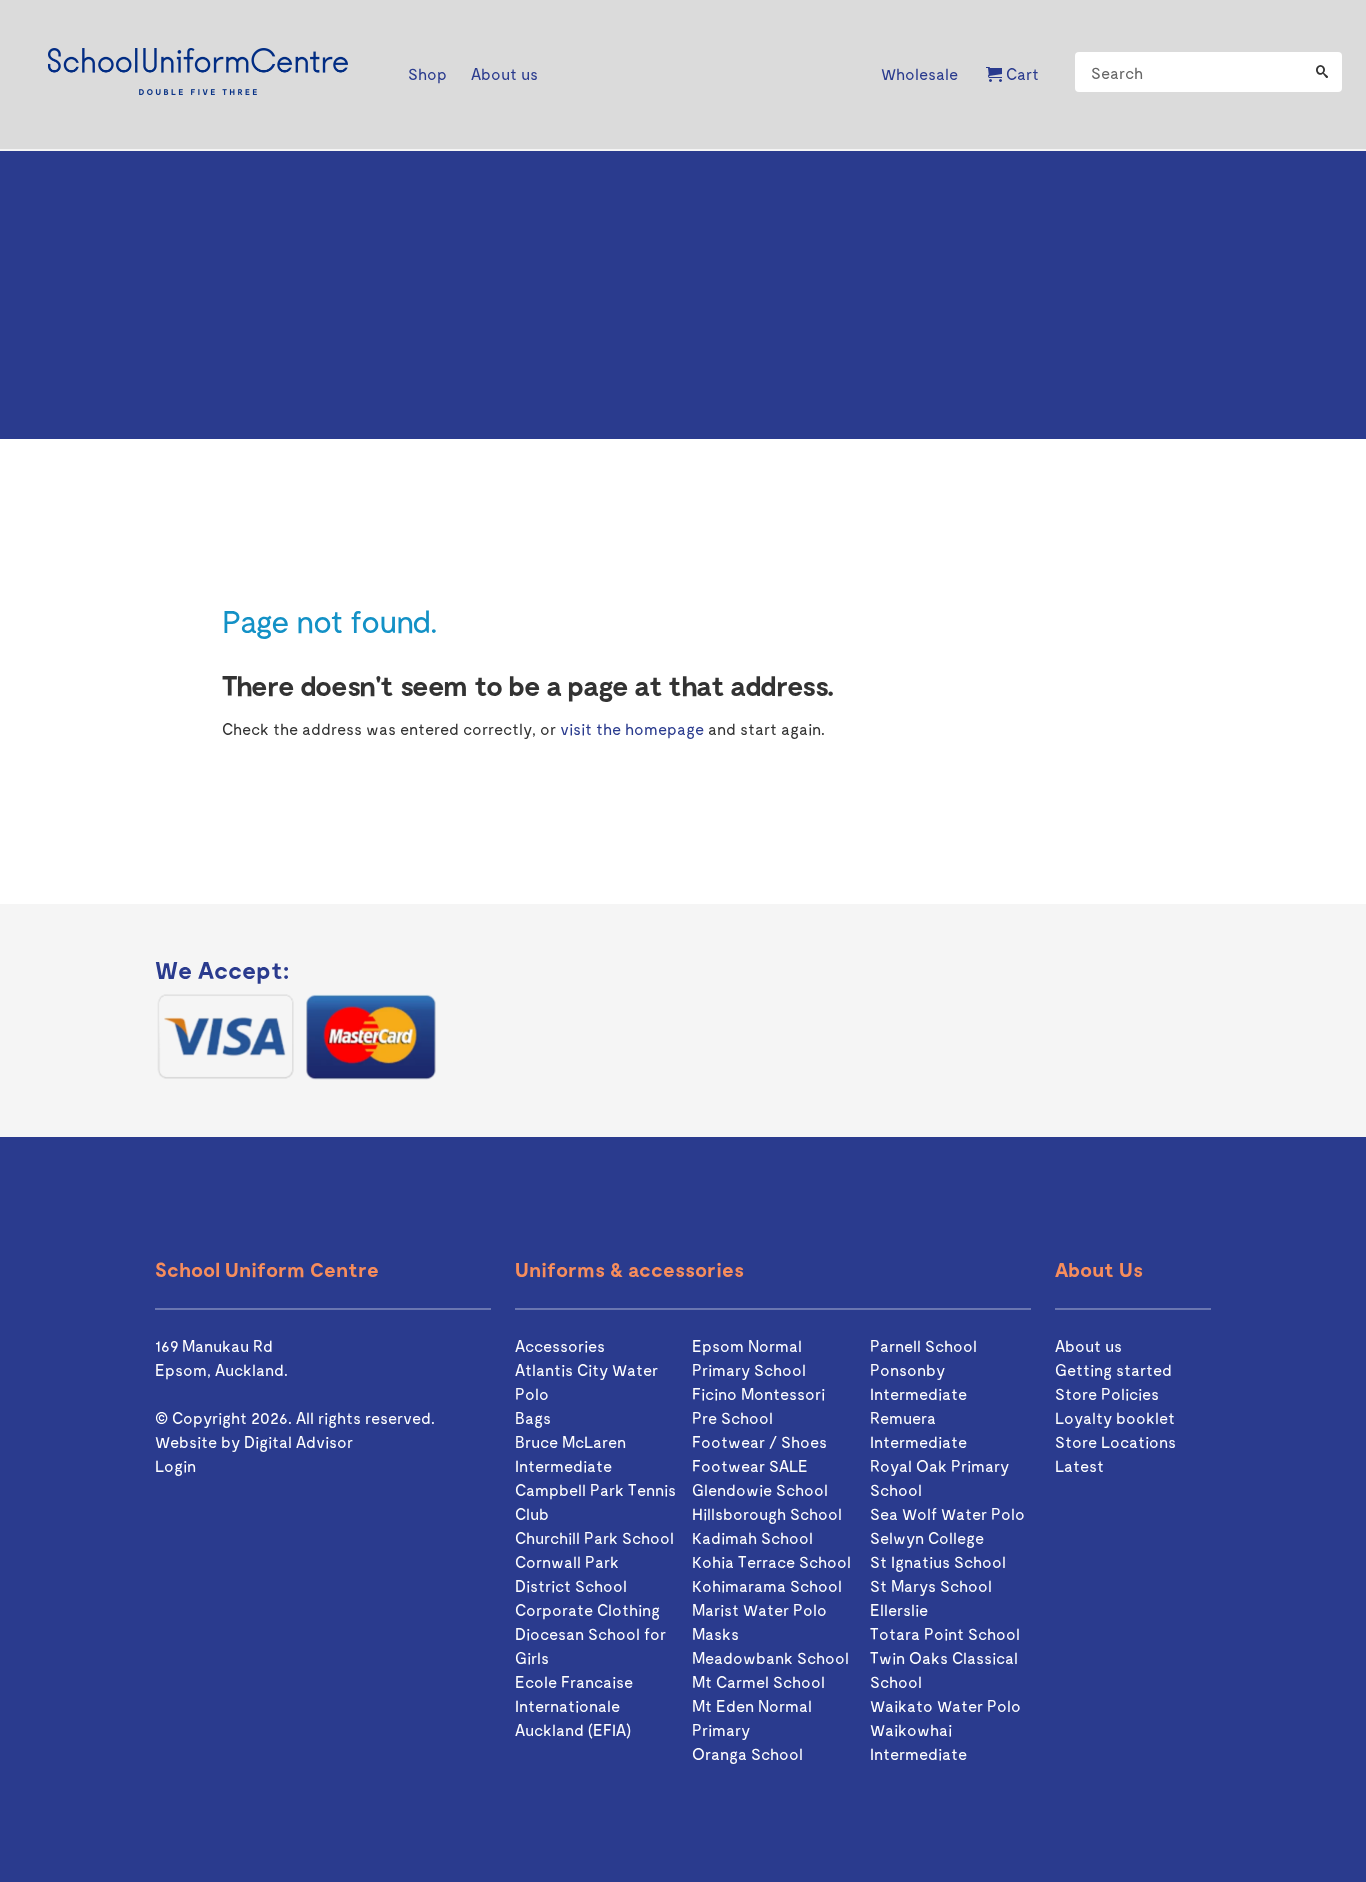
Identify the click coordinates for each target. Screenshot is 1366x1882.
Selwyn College (927, 1537)
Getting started (1113, 1369)
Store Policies (1107, 1393)
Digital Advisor (298, 1441)
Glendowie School (760, 1489)
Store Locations (1115, 1441)
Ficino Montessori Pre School (758, 1405)
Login (175, 1465)
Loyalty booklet (1115, 1417)
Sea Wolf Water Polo (947, 1513)
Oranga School (747, 1753)
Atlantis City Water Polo (586, 1381)
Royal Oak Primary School (939, 1477)
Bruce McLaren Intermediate (570, 1453)
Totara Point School (945, 1633)
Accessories (560, 1345)
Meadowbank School (770, 1657)
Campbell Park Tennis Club (595, 1501)
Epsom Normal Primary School (749, 1357)
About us (1088, 1345)
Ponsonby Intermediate (918, 1381)
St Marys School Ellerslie (931, 1597)
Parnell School (923, 1345)
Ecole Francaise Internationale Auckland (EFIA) (574, 1705)
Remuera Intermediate (918, 1429)
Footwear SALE (750, 1465)
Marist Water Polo (759, 1609)
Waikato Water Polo (945, 1705)
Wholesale (919, 73)
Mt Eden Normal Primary (752, 1717)
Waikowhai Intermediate (918, 1741)
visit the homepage (632, 728)
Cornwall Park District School (571, 1573)
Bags (533, 1417)
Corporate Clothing (587, 1609)
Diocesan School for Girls (590, 1645)
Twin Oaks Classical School (944, 1669)
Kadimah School (752, 1537)
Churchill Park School (594, 1537)
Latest (1079, 1465)
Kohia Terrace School (771, 1561)
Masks (715, 1633)
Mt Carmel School (758, 1681)
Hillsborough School (767, 1513)
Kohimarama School (767, 1585)
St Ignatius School (938, 1561)
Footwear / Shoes (759, 1441)
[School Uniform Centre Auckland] (198, 74)
